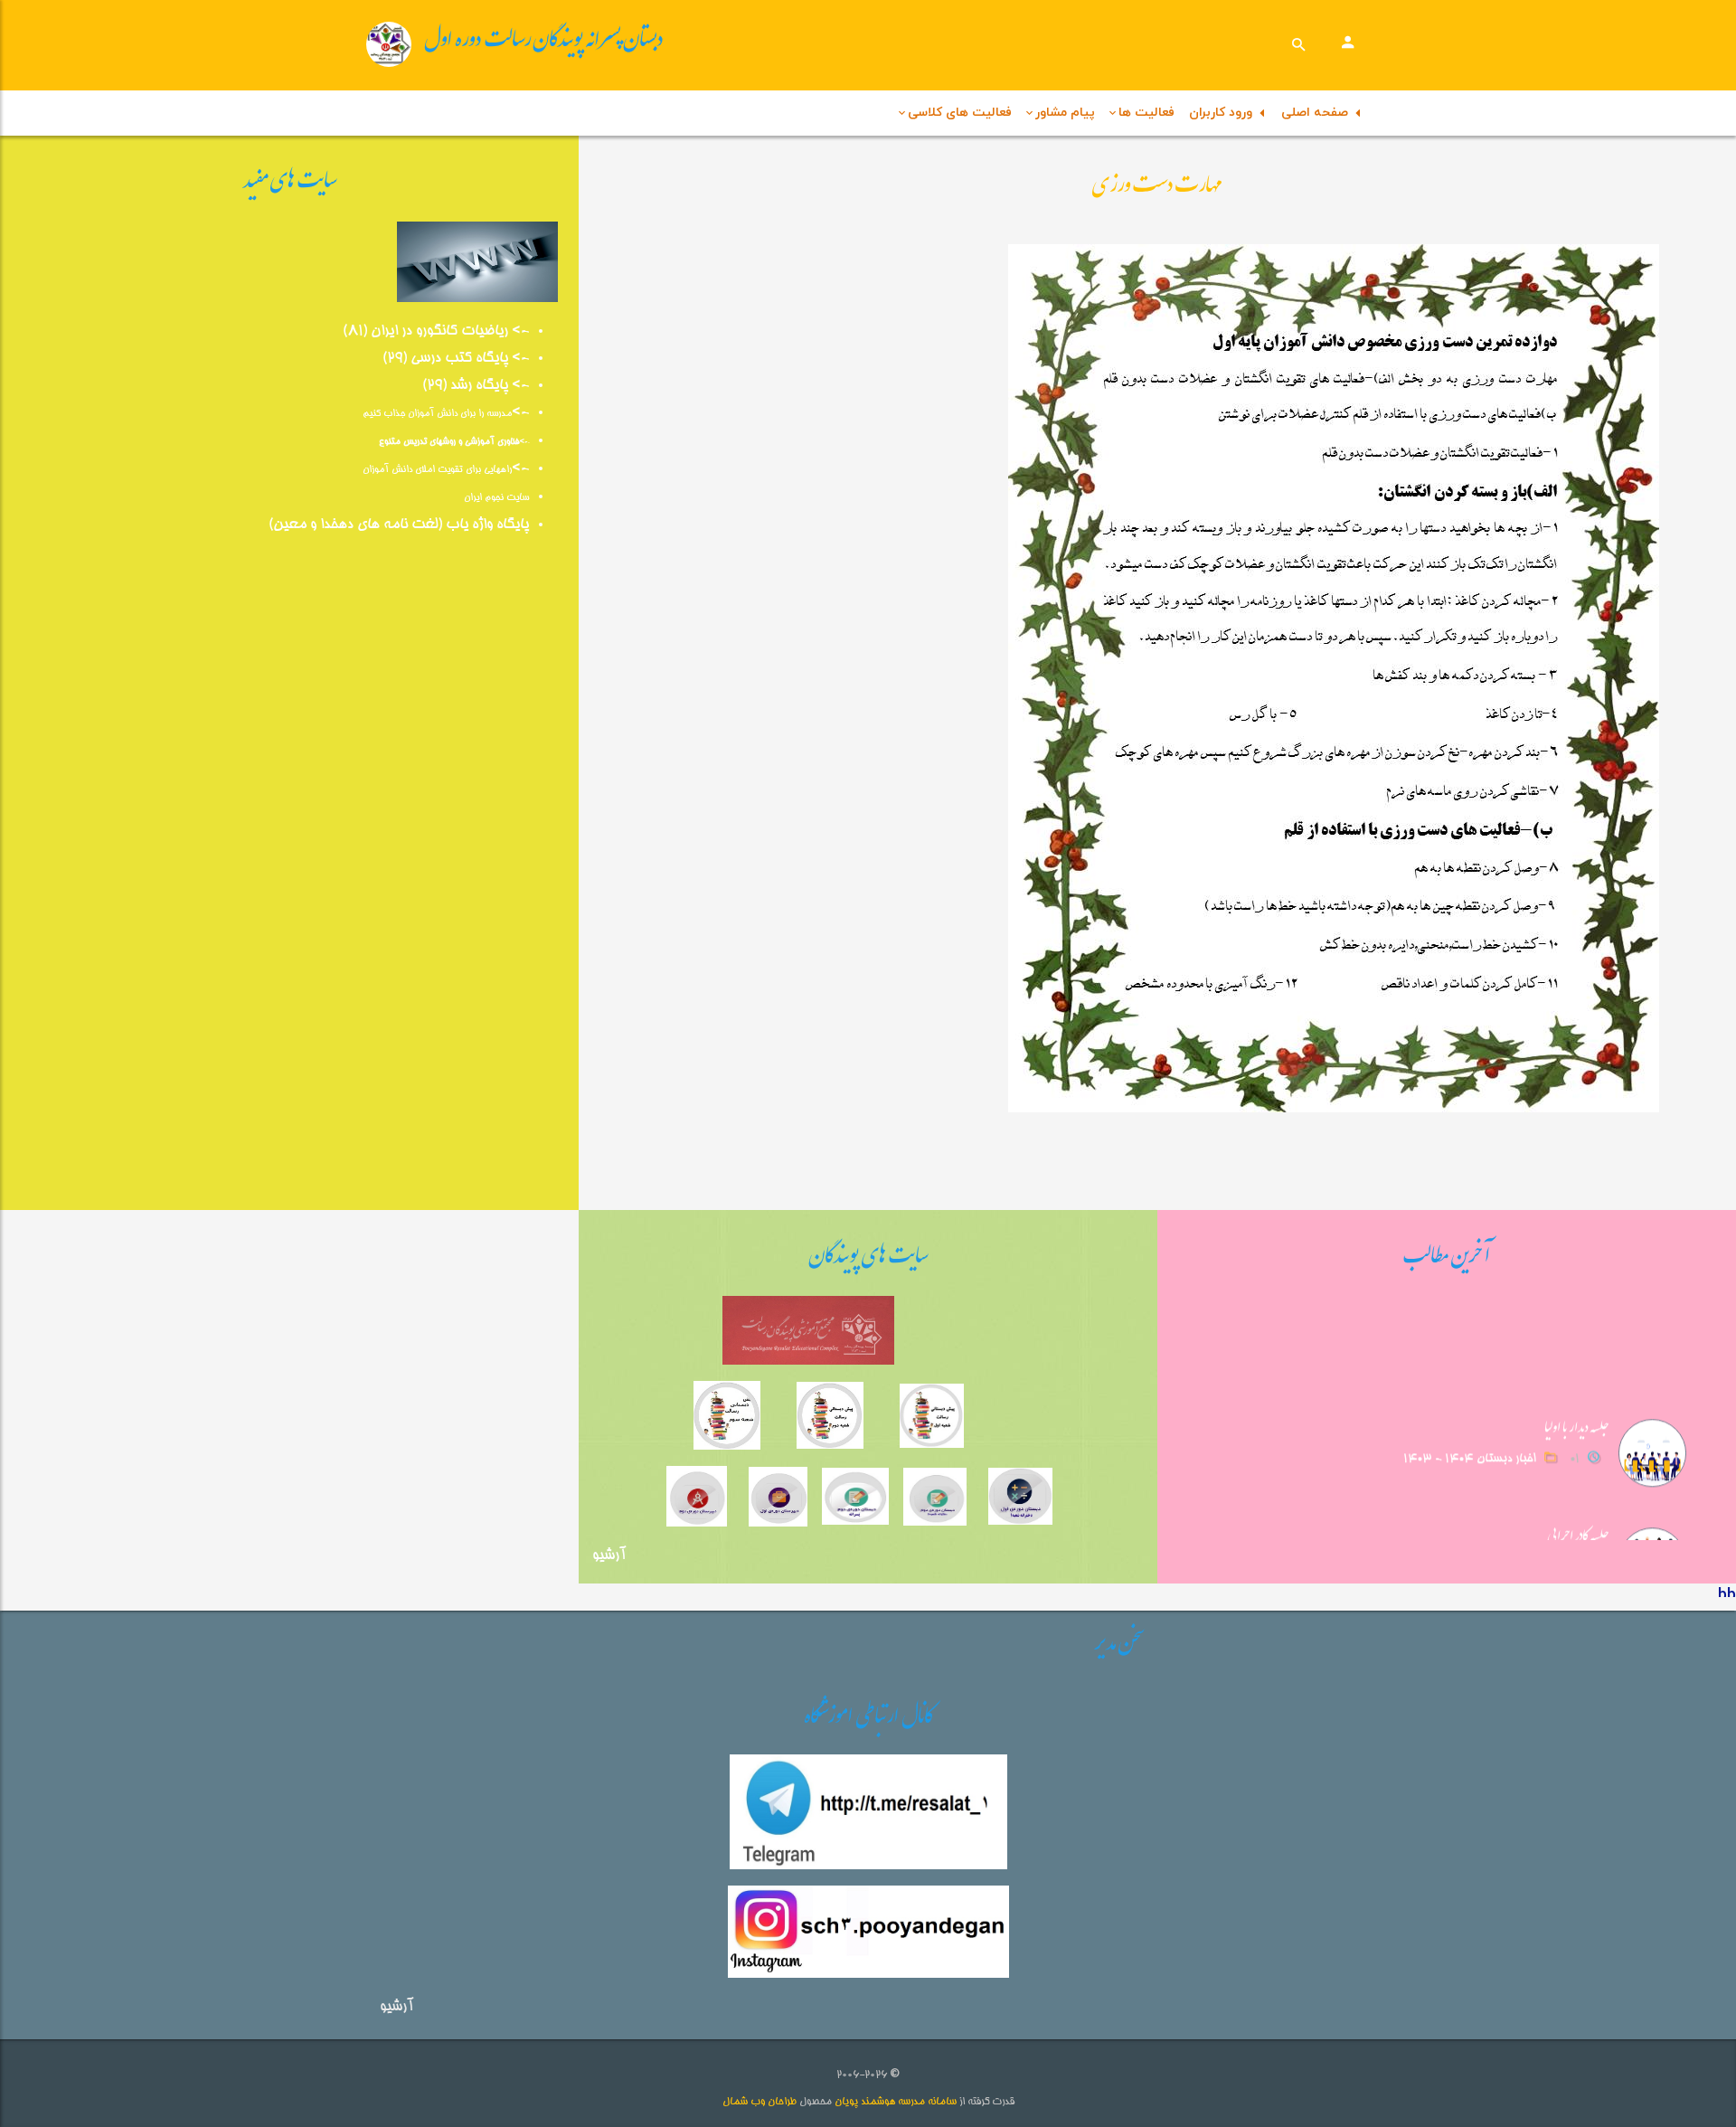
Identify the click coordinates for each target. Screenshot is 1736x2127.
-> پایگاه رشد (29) (476, 386)
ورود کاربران (1224, 113)
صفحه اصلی (1318, 113)
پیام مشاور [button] (1065, 113)
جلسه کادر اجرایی (1578, 1529)
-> (520, 413)
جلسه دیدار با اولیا (1577, 1421)
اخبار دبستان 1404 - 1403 (1470, 1450)
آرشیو (609, 1556)
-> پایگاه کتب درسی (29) (456, 359)
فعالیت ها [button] (1146, 113)
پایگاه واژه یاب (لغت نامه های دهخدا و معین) (399, 525)
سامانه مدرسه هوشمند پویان (894, 2102)
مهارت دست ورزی (1157, 189)
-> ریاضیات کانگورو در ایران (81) (436, 332)
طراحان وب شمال (759, 2102)
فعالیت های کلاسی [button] (960, 113)
